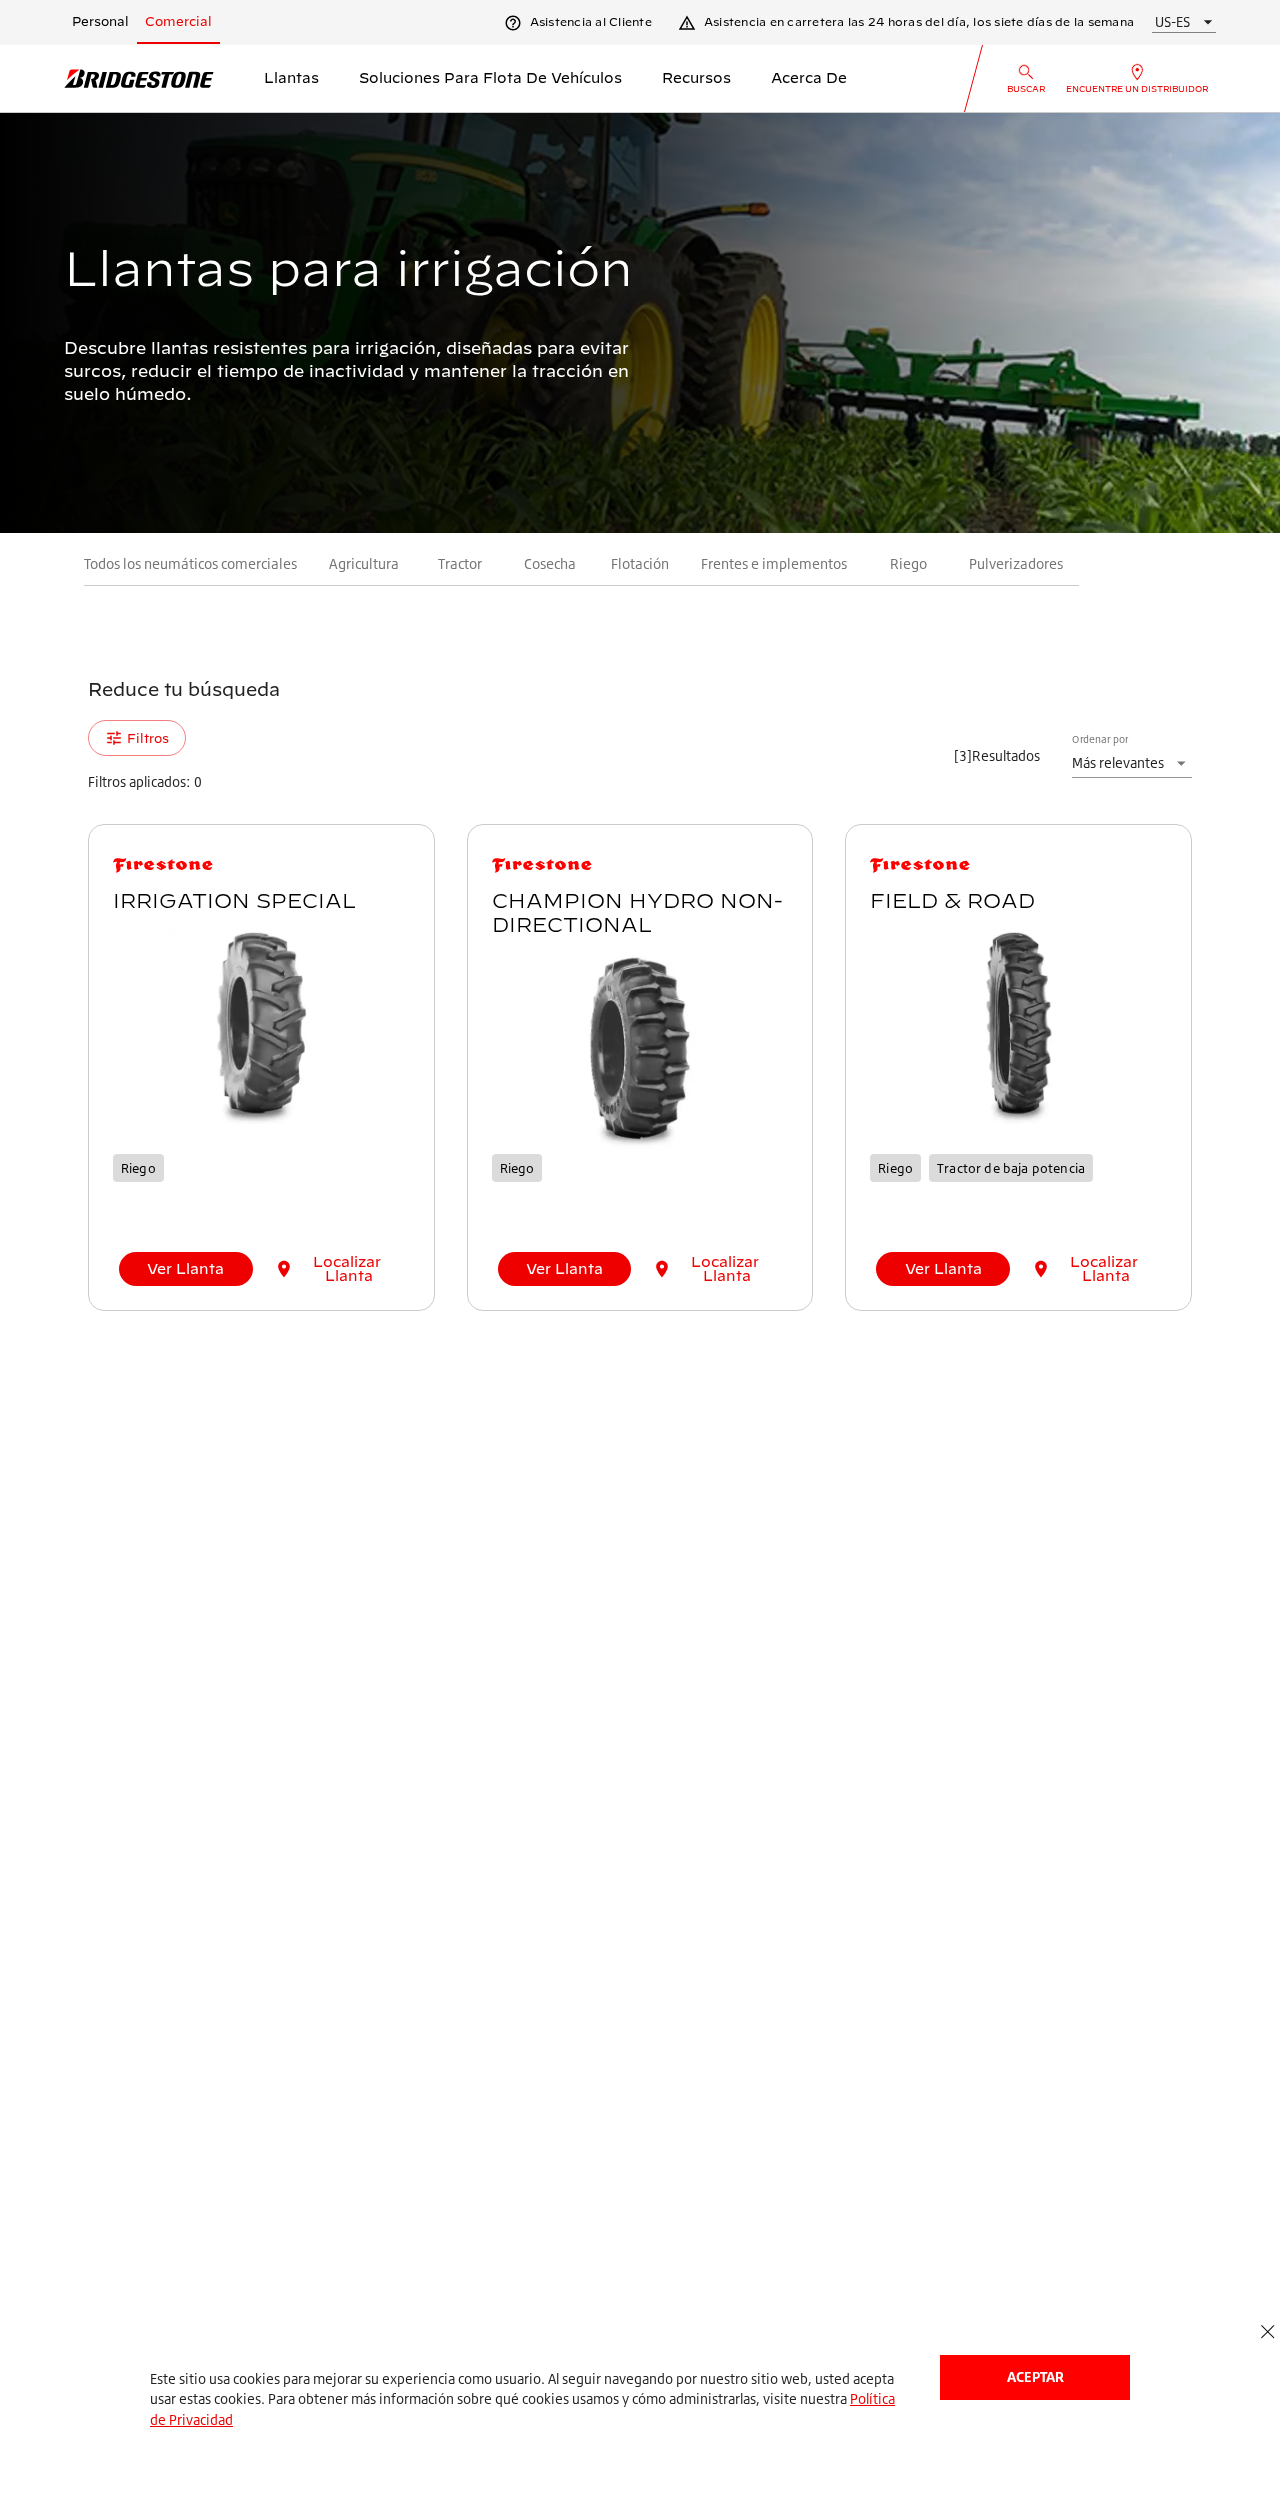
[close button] (1267, 2332)
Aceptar (1035, 2376)
